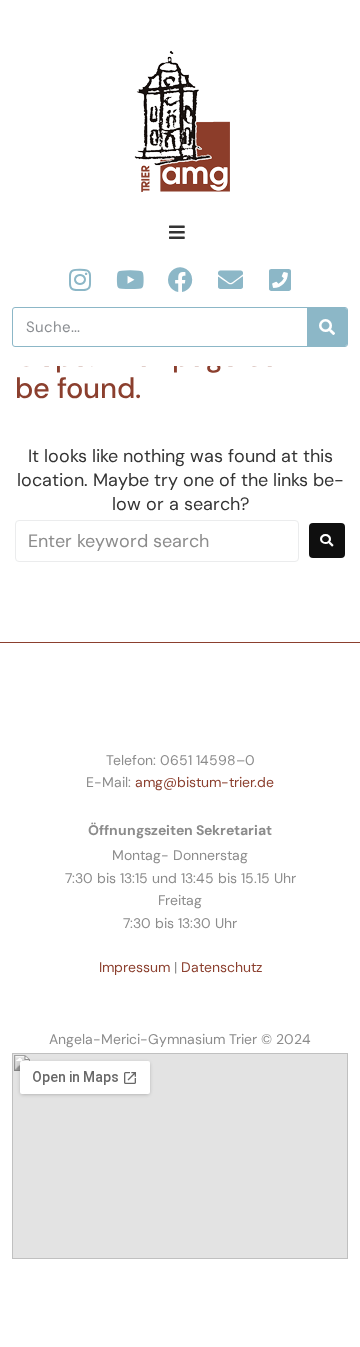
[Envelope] (230, 279)
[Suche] (327, 327)
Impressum (134, 967)
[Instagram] (80, 279)
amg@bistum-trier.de (204, 782)
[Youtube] (130, 279)
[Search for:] (157, 541)
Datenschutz (221, 967)
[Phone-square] (280, 279)
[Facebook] (180, 279)
